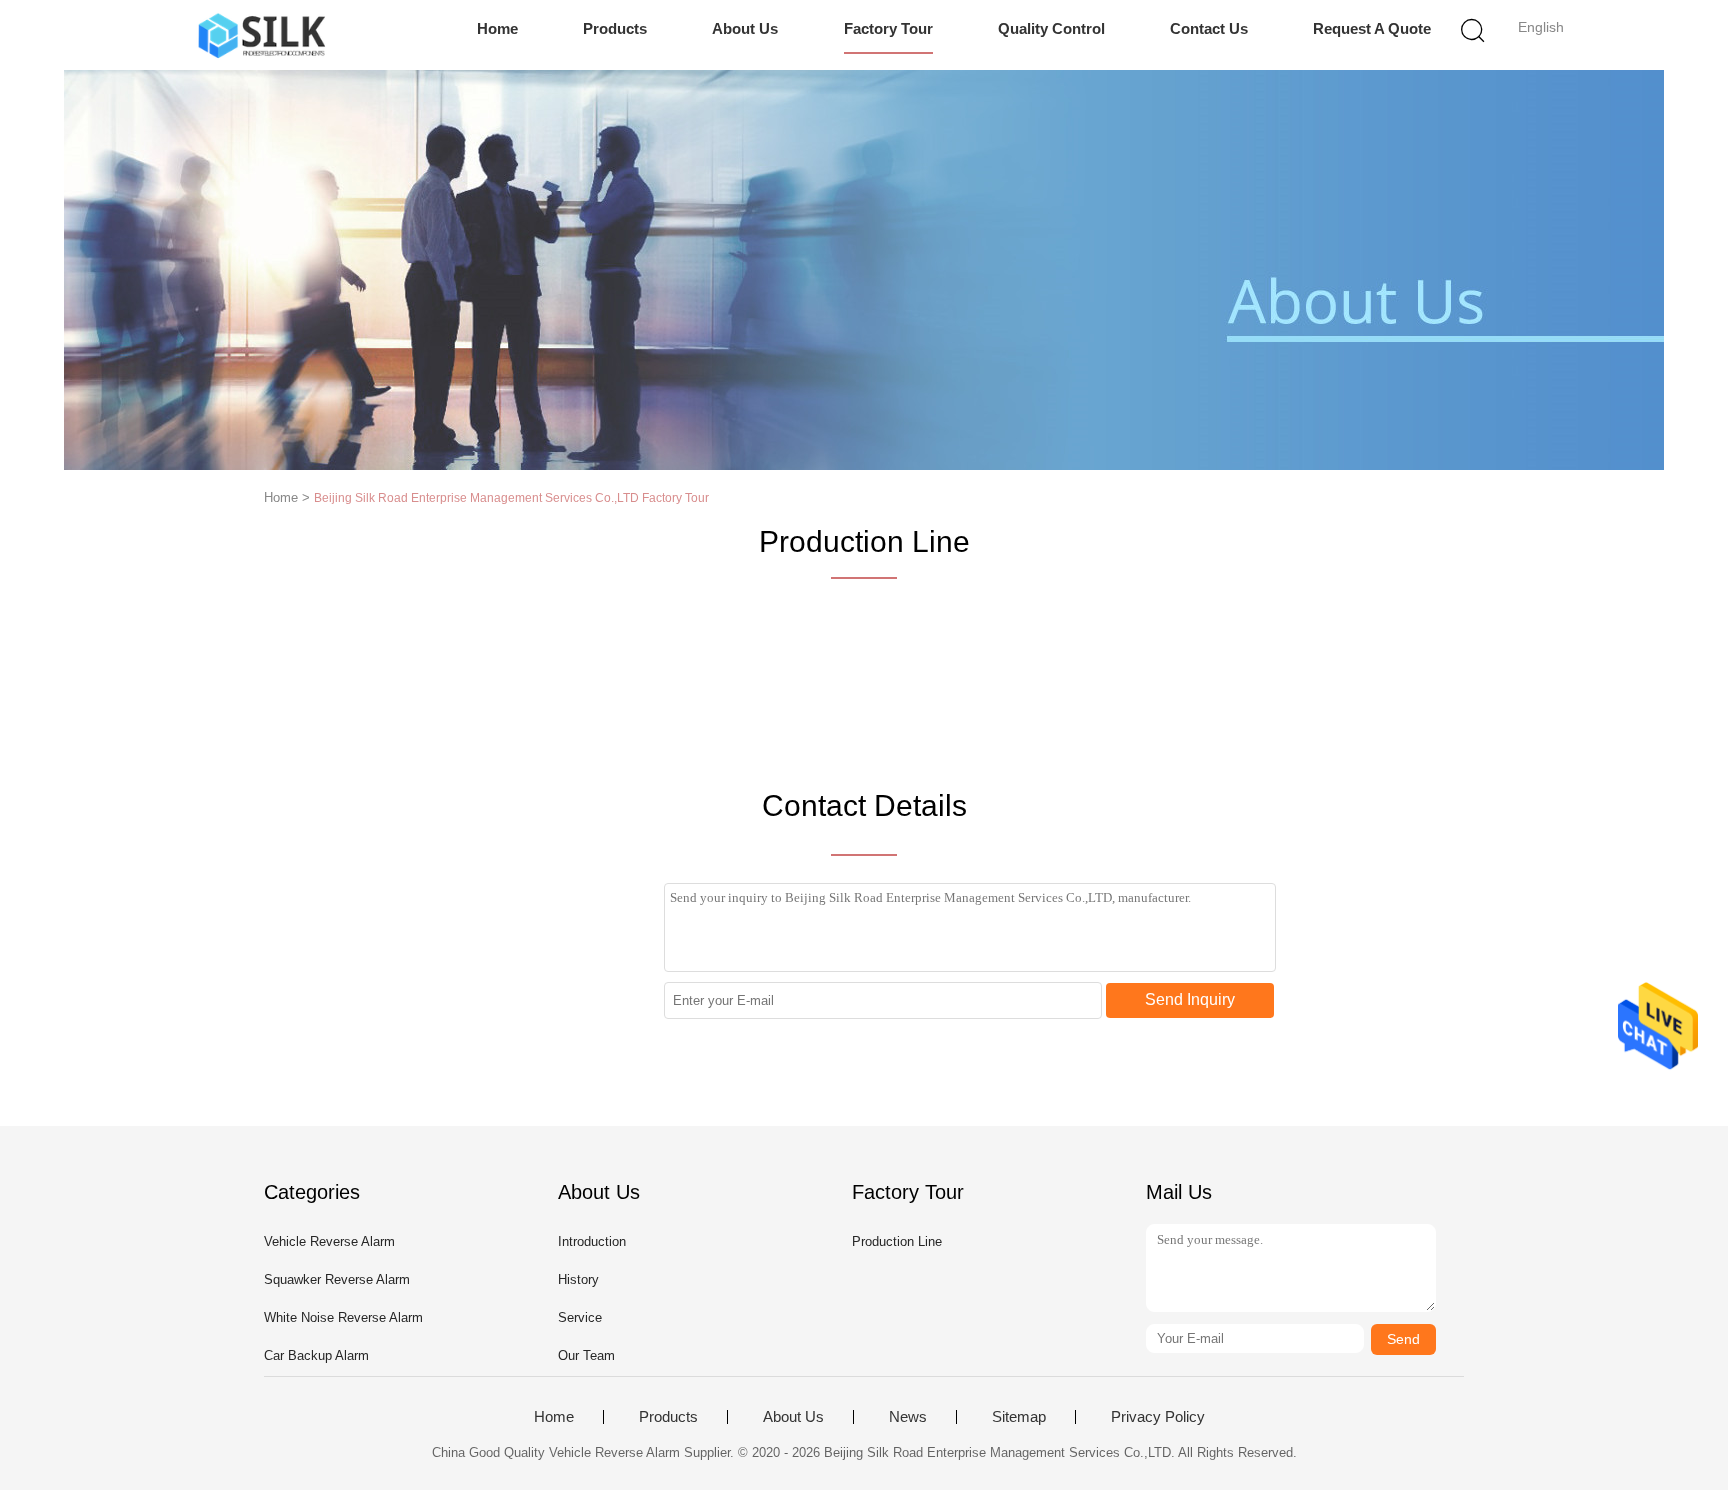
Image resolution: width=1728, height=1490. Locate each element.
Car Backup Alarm (316, 1355)
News (908, 1417)
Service (580, 1317)
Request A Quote (1372, 28)
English (1541, 27)
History (578, 1279)
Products (615, 28)
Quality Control (1051, 28)
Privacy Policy (1158, 1417)
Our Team (586, 1355)
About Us (745, 28)
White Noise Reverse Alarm (343, 1317)
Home (497, 28)
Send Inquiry (1190, 999)
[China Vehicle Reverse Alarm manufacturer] (261, 35)
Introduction (592, 1241)
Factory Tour (888, 28)
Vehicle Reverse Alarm (329, 1241)
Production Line (897, 1241)
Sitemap (1019, 1417)
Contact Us (1209, 28)
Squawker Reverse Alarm (337, 1279)
